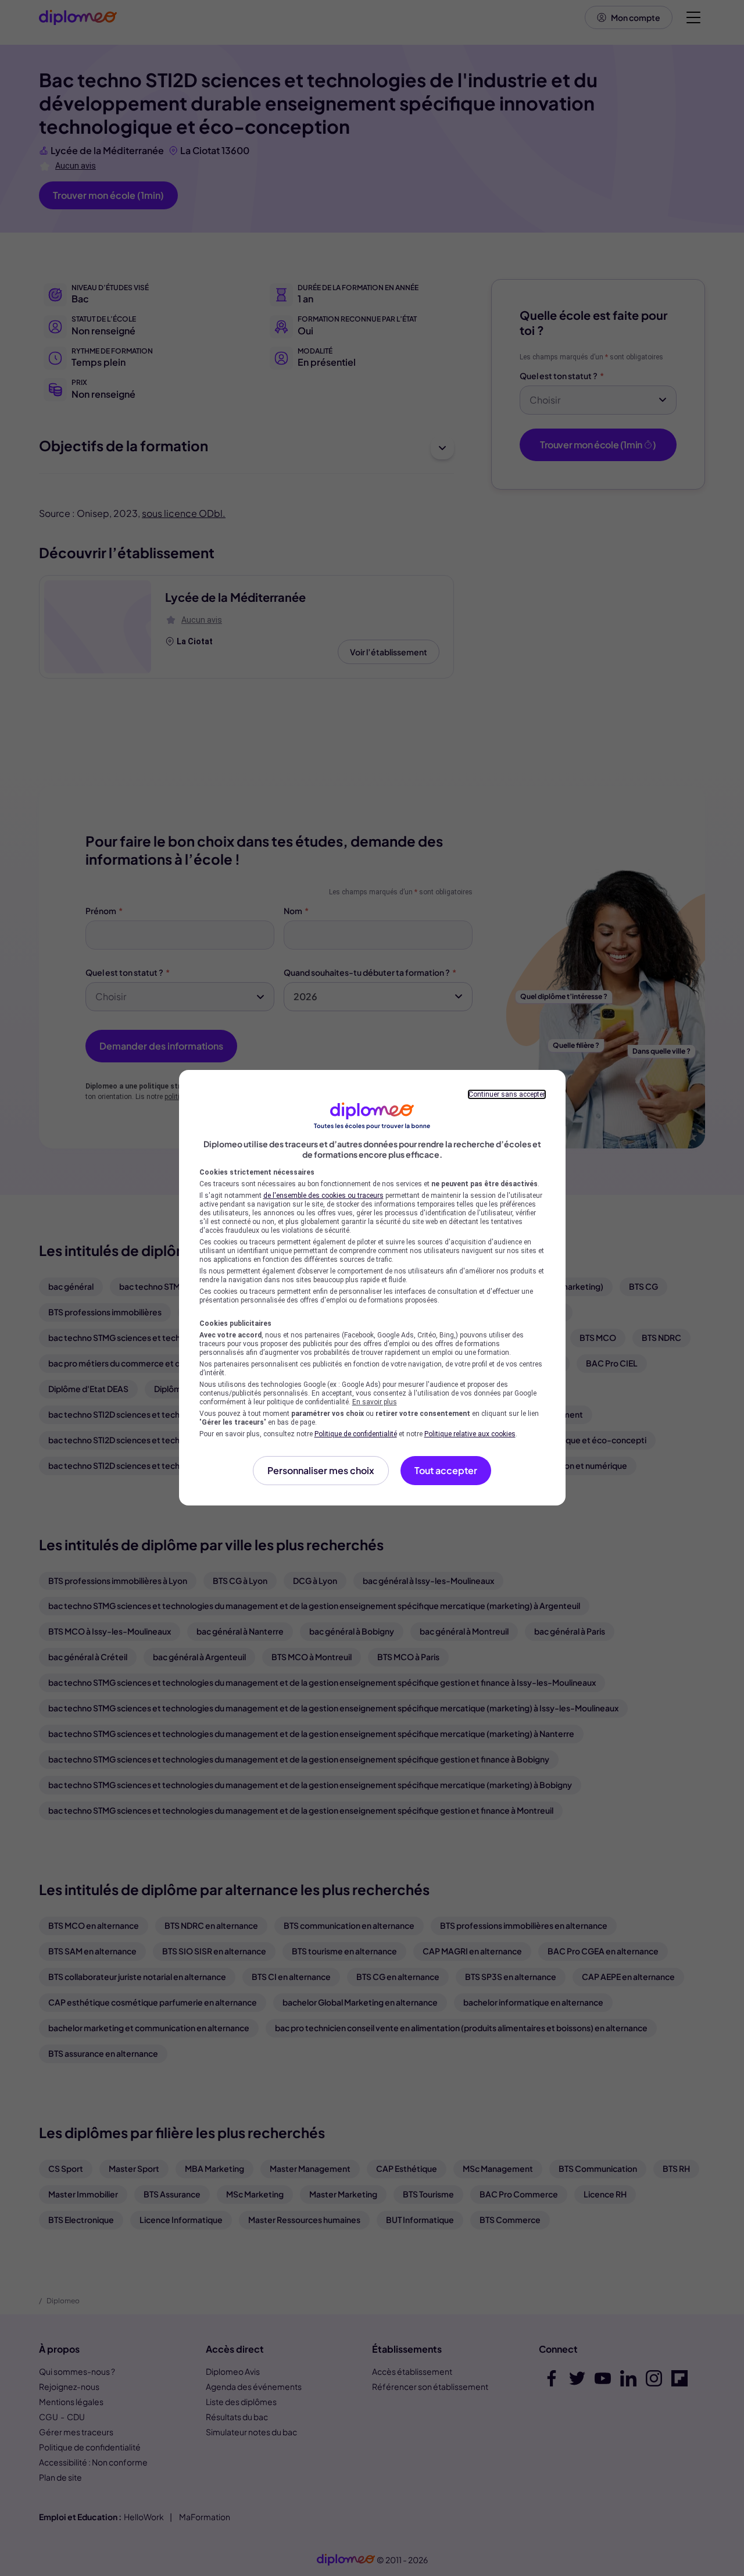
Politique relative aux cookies (470, 1434)
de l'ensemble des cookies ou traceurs (323, 1196)
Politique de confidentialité (356, 1434)
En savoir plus (375, 1402)
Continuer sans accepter (507, 1094)
